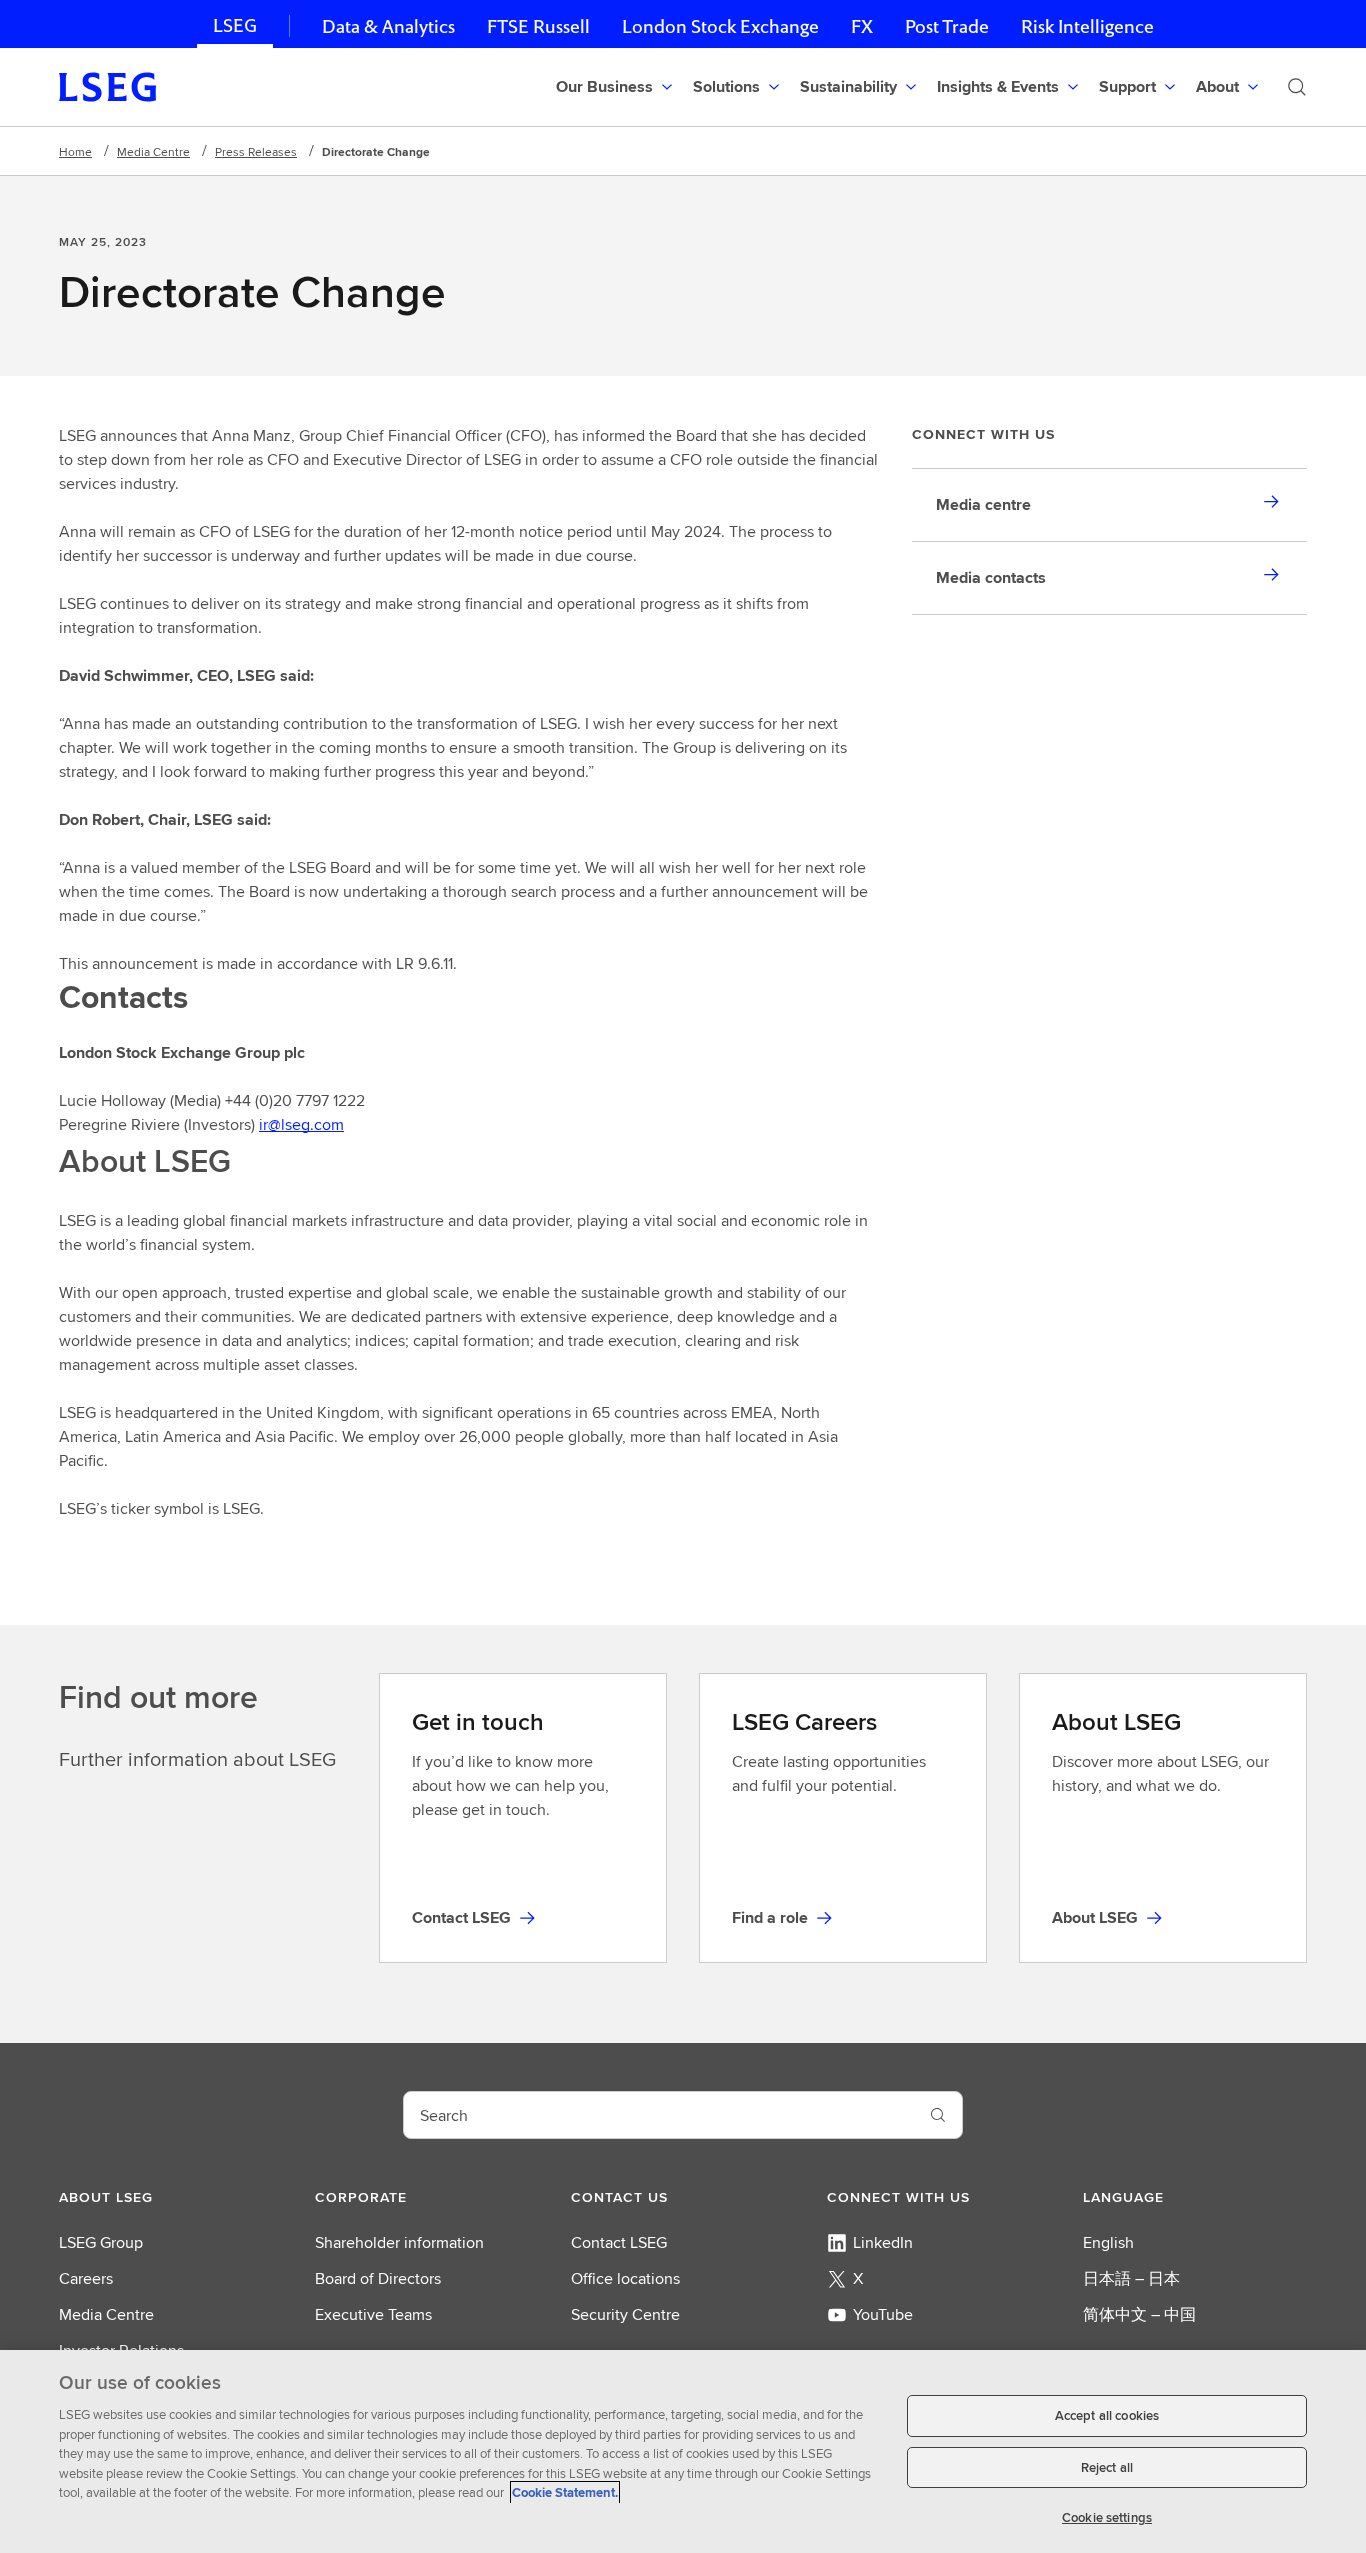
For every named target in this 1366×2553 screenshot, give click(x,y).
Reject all (1107, 2467)
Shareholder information (399, 2242)
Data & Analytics (388, 26)
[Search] (1297, 87)
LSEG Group (101, 2242)
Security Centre (625, 2314)
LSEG (235, 25)
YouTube (883, 2314)
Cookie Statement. (565, 2492)
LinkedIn (883, 2242)
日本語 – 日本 (1131, 2278)
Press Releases (256, 151)
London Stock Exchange (720, 26)
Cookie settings (1107, 2517)
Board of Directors (378, 2278)
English (1108, 2242)
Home (75, 151)
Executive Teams (373, 2314)
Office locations (625, 2278)
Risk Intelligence (1087, 26)
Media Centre (153, 151)
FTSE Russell (538, 26)
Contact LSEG (619, 2242)
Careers (86, 2278)
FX (862, 26)
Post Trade (947, 26)
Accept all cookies (1107, 2415)
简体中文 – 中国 (1139, 2314)
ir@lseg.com (301, 1124)
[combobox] (659, 2115)
